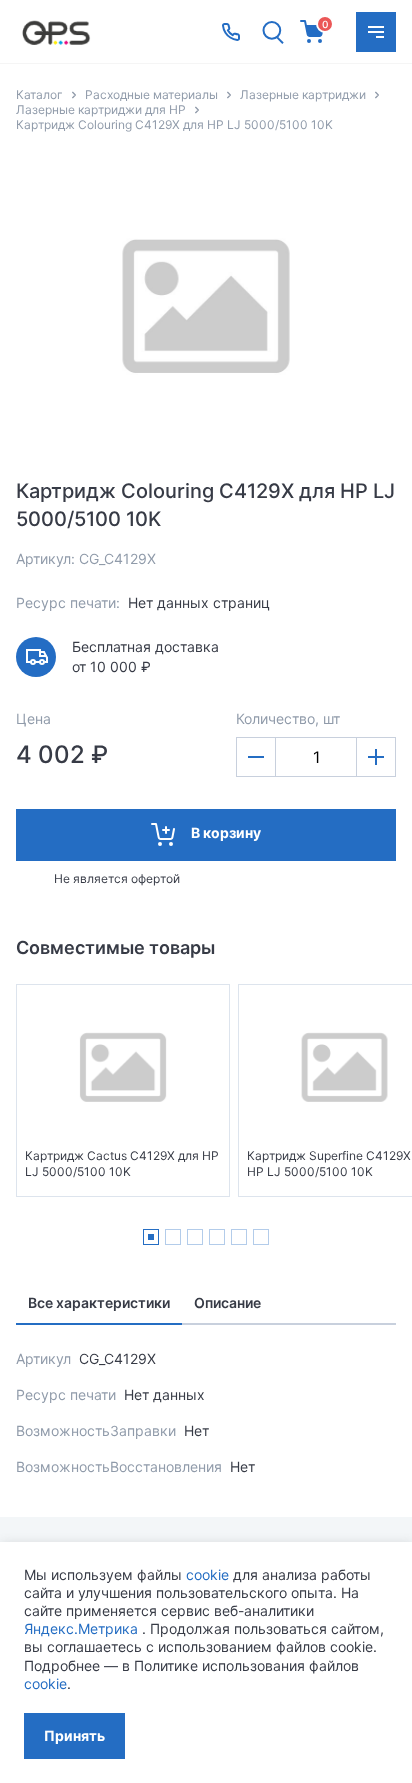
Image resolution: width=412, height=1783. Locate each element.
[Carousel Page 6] (261, 1237)
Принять (74, 1735)
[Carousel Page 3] (195, 1237)
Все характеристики (99, 1302)
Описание (227, 1302)
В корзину (226, 832)
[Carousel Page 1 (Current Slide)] (151, 1237)
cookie (207, 1574)
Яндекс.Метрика (81, 1628)
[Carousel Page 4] (217, 1237)
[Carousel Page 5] (239, 1237)
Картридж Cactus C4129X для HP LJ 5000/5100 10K (122, 1163)
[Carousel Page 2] (173, 1237)
